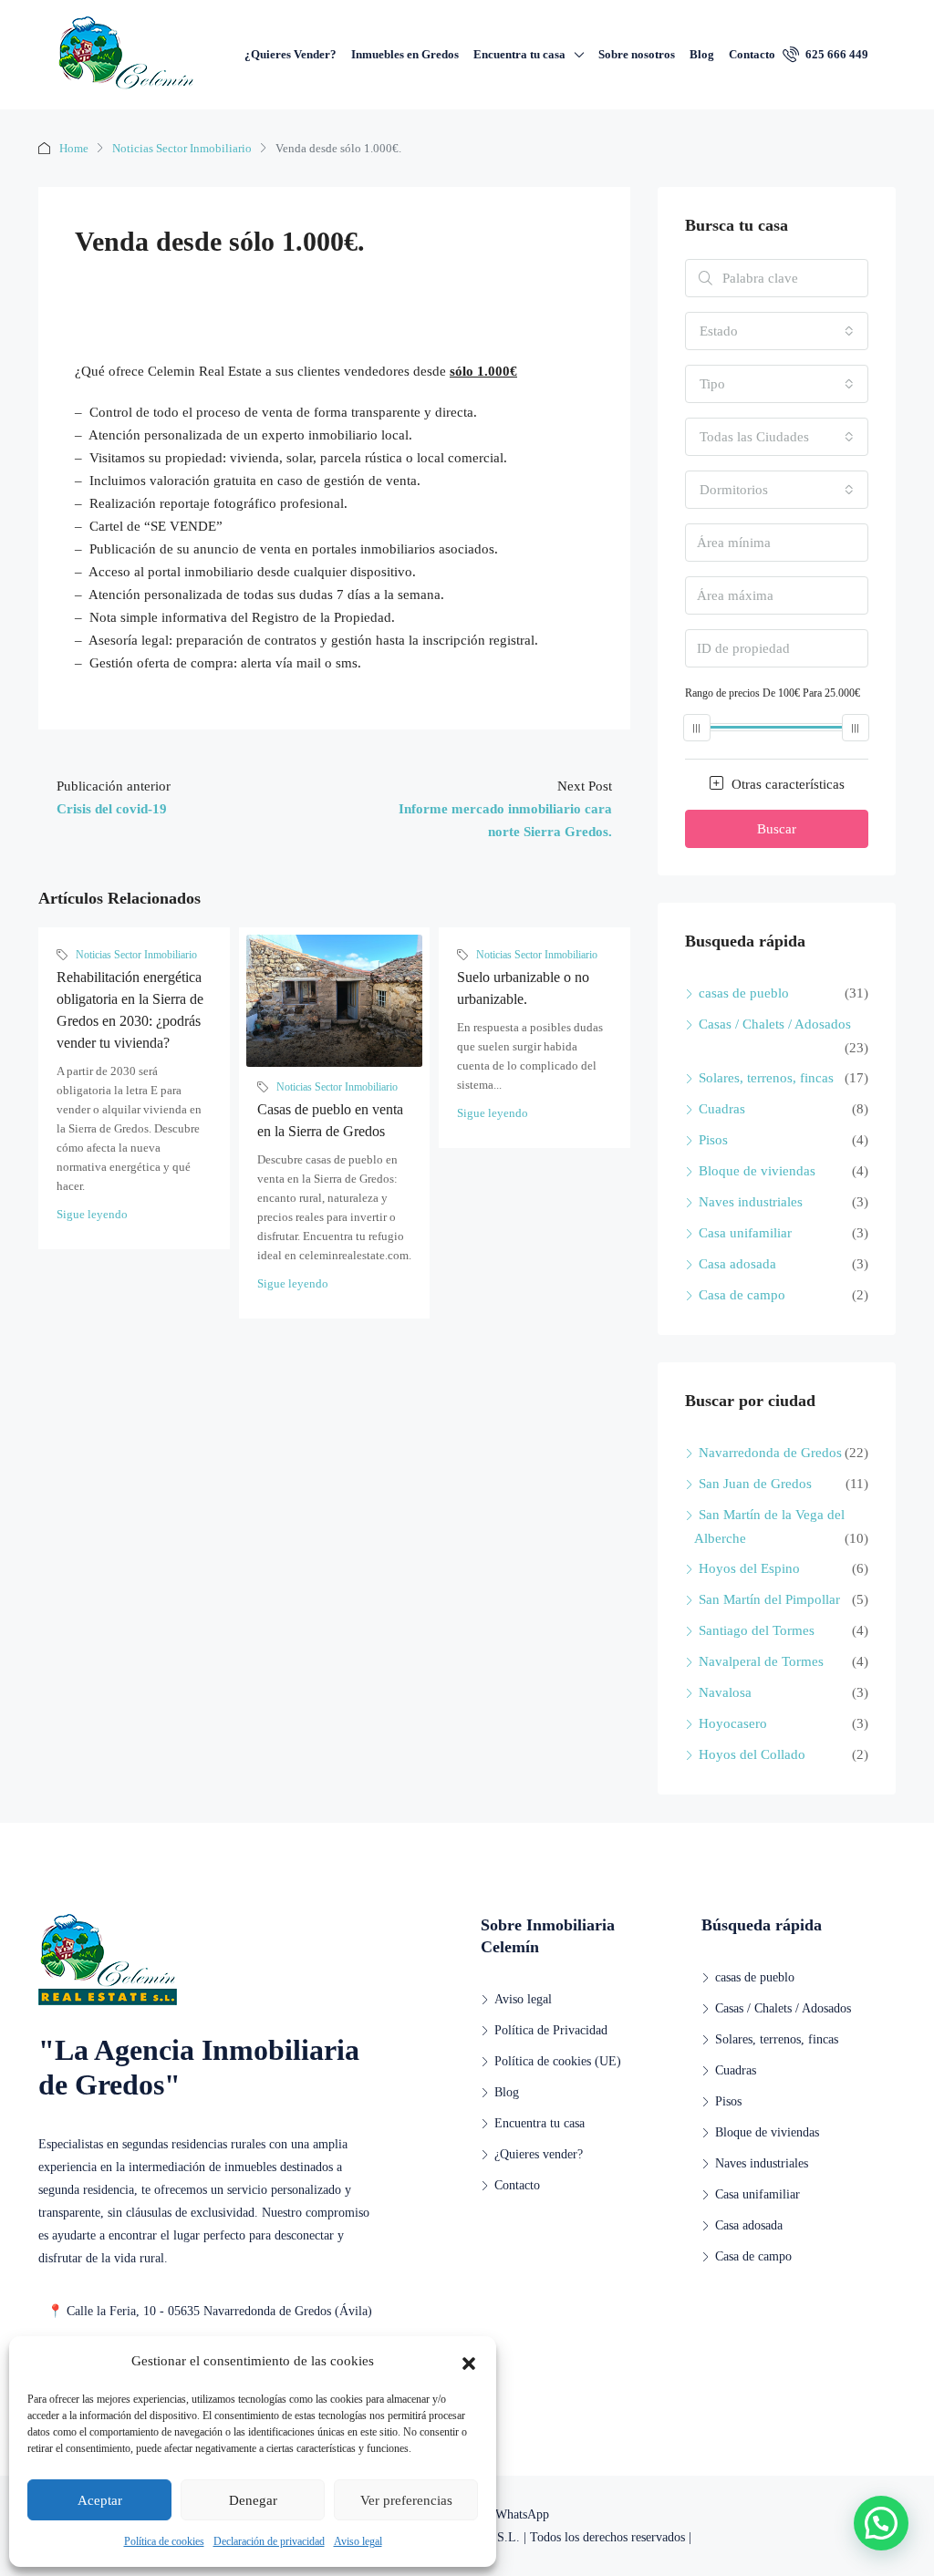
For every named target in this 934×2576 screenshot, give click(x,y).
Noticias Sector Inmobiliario (182, 148)
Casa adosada (737, 1264)
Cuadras (722, 1109)
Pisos (713, 1140)
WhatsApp (520, 2514)
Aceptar (100, 2500)
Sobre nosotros (637, 54)
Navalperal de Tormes (761, 1661)
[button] (469, 2362)
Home (74, 148)
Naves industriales (751, 1202)
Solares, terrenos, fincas (766, 1078)
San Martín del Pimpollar (769, 1599)
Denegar (253, 2500)
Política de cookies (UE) (558, 2061)
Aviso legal (358, 2541)
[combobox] (777, 331)
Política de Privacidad (551, 2030)
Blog (702, 54)
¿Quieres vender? (539, 2154)
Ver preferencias (406, 2500)
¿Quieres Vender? (291, 54)
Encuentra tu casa (519, 54)
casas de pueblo (744, 993)
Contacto (752, 54)
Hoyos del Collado (752, 1754)
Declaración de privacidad (269, 2541)
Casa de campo (742, 1295)
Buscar (777, 829)
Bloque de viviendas (757, 1171)
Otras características (786, 784)
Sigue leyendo (92, 1214)
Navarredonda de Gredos (770, 1453)
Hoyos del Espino (749, 1568)
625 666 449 (835, 54)
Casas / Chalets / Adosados (775, 1024)
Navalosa (725, 1692)
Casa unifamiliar (745, 1233)
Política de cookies (164, 2541)
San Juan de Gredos (755, 1484)
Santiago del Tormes (757, 1630)
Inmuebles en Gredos (405, 54)
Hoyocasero (733, 1723)
